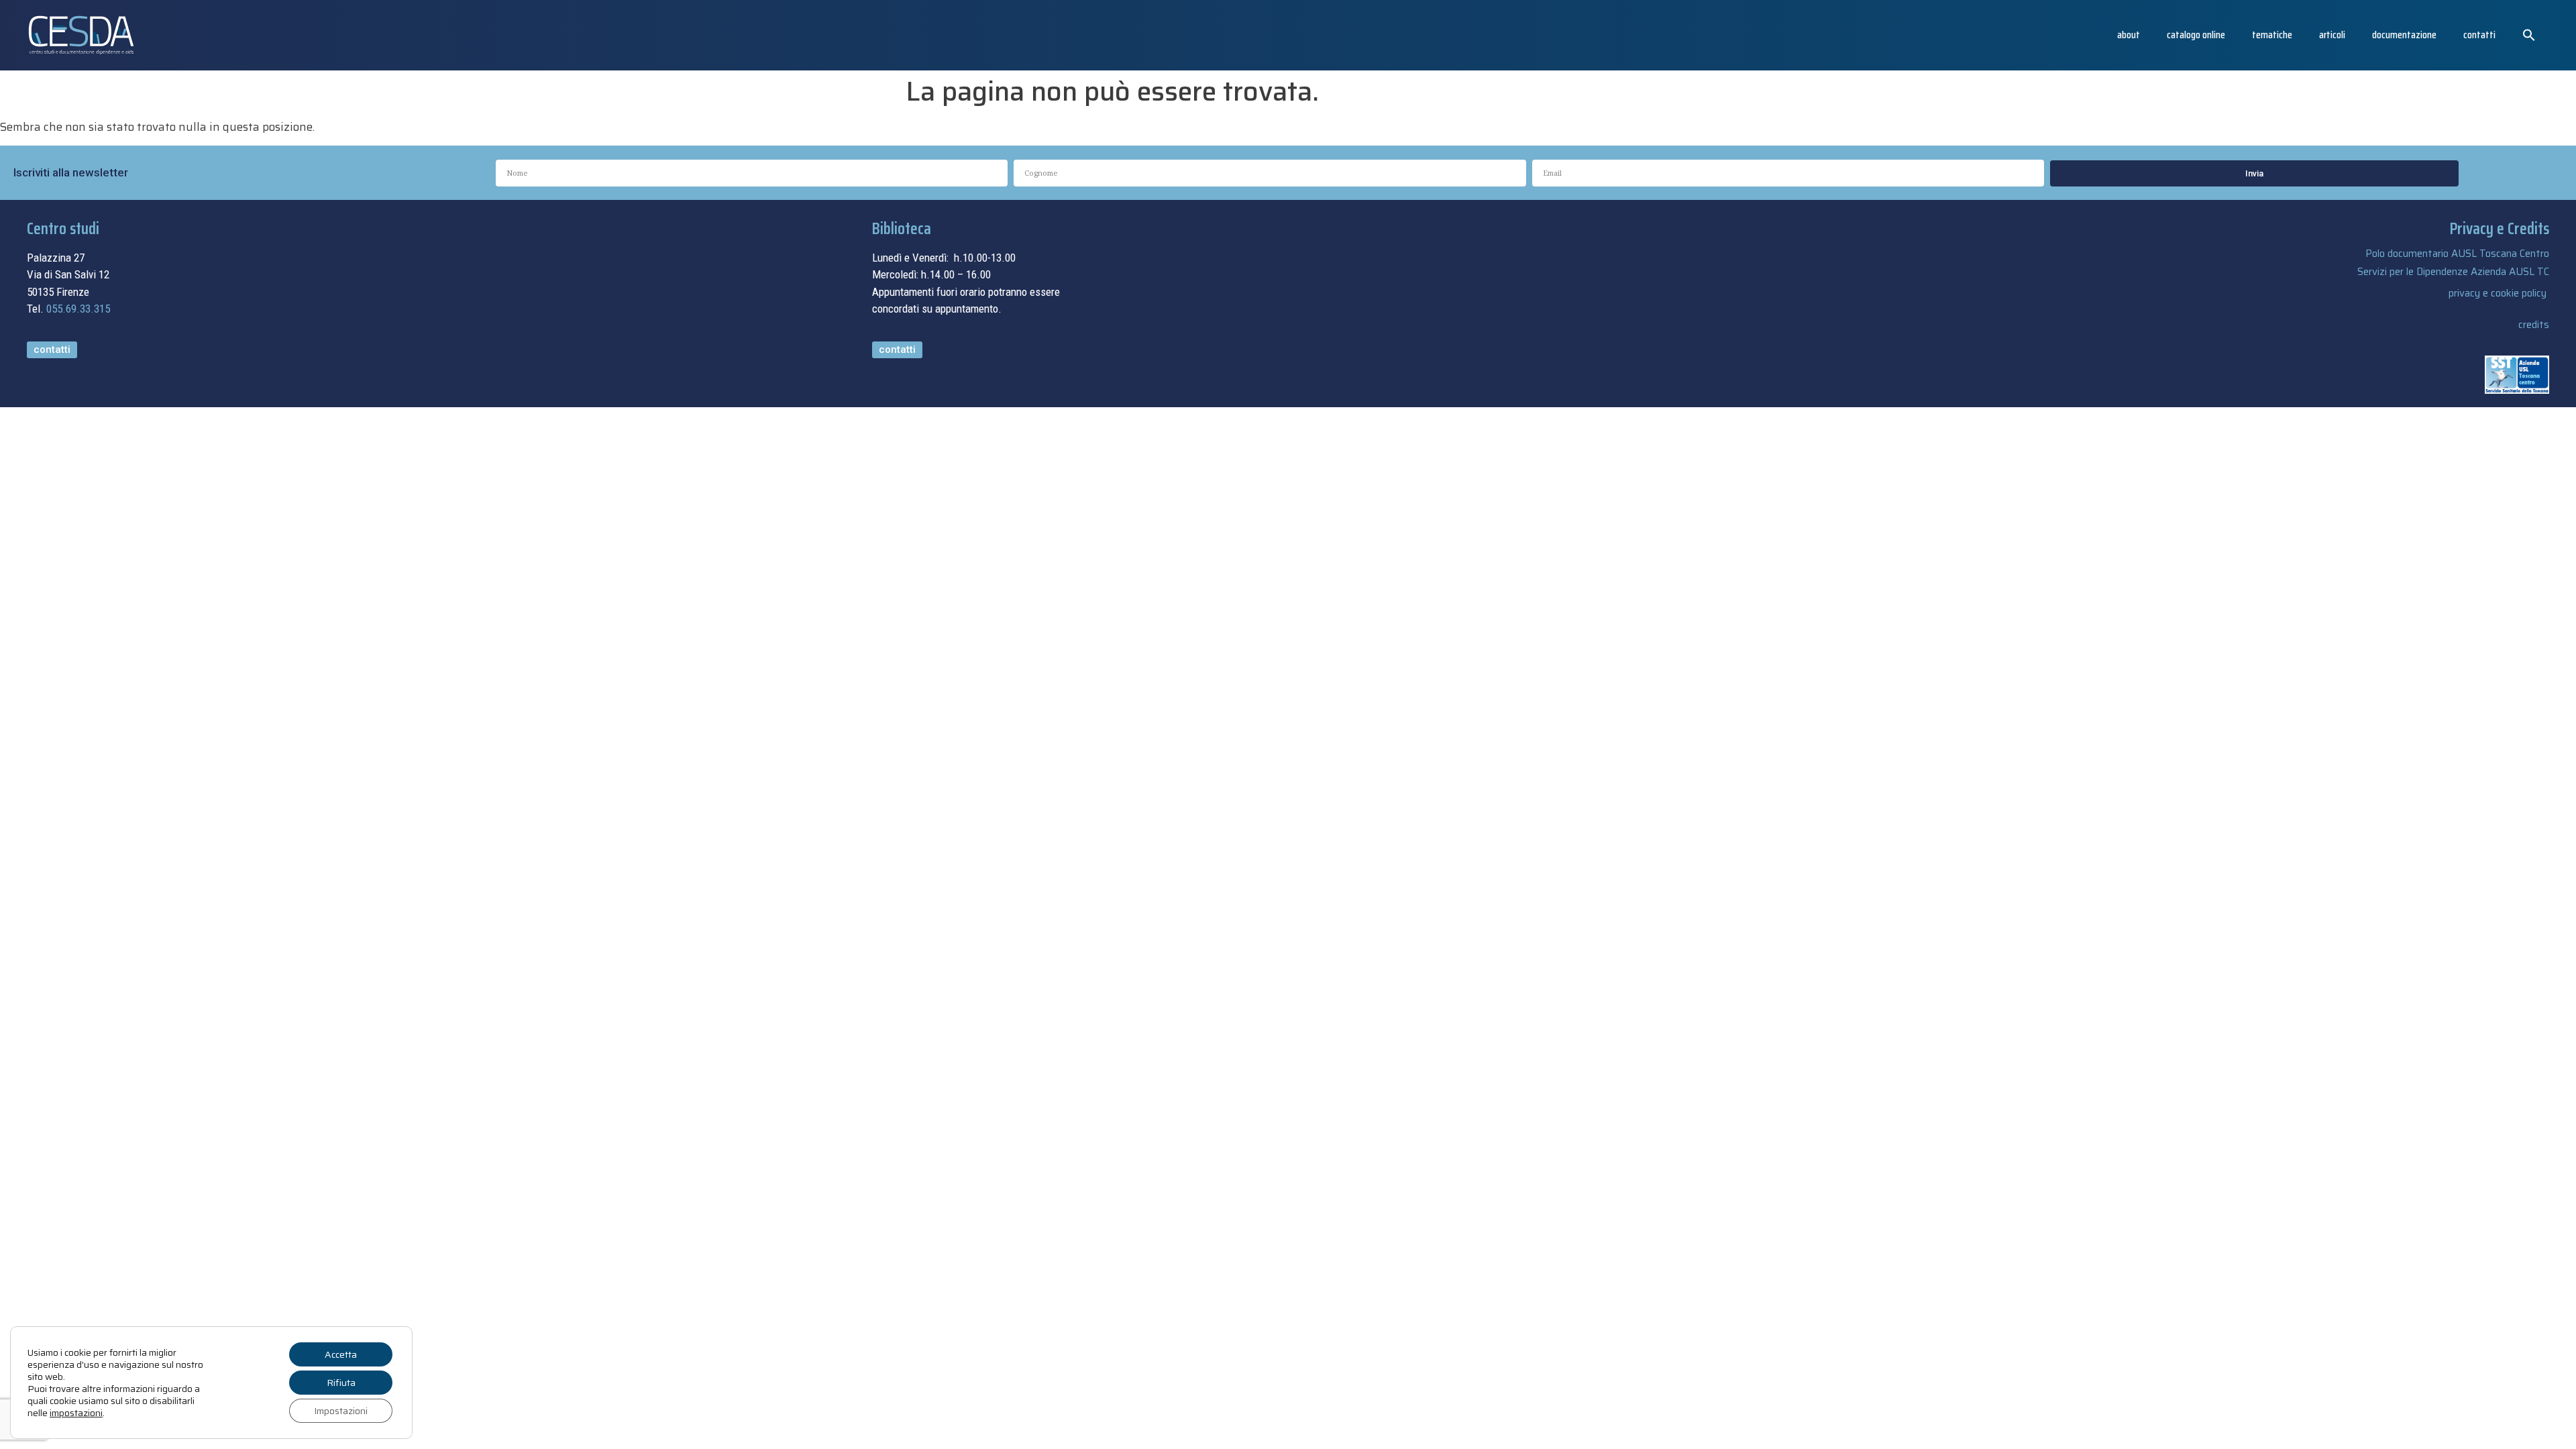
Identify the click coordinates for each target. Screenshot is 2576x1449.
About (2129, 35)
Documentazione (2404, 35)
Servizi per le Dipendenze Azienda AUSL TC (2453, 272)
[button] (2529, 35)
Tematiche (2272, 35)
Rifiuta (341, 1383)
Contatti (2479, 35)
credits (2534, 325)
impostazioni (76, 1413)
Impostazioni (341, 1411)
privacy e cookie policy (2498, 293)
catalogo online (2196, 35)
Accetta (341, 1354)
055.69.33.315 (78, 309)
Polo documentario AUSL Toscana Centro (2457, 254)
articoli (2332, 35)
